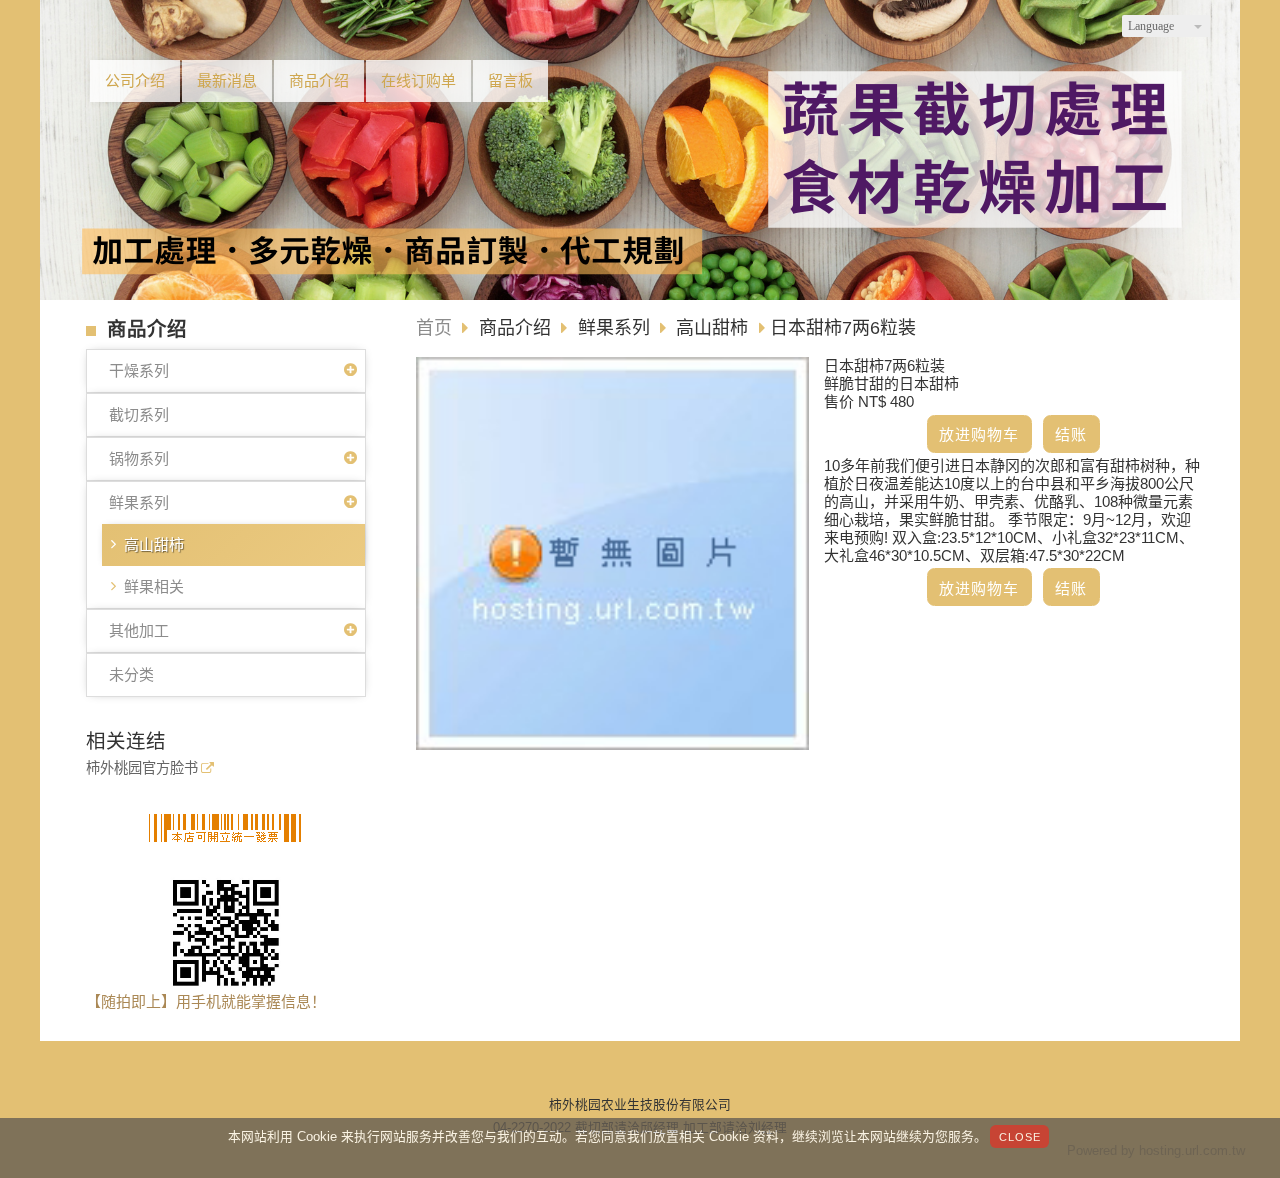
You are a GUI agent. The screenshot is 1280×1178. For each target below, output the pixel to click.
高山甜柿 (154, 544)
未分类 (131, 674)
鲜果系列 (139, 502)
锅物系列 (139, 458)
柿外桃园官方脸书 (142, 768)
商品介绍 (517, 328)
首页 (434, 328)
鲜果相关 (154, 586)
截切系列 (139, 414)
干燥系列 (139, 370)
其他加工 (139, 630)
